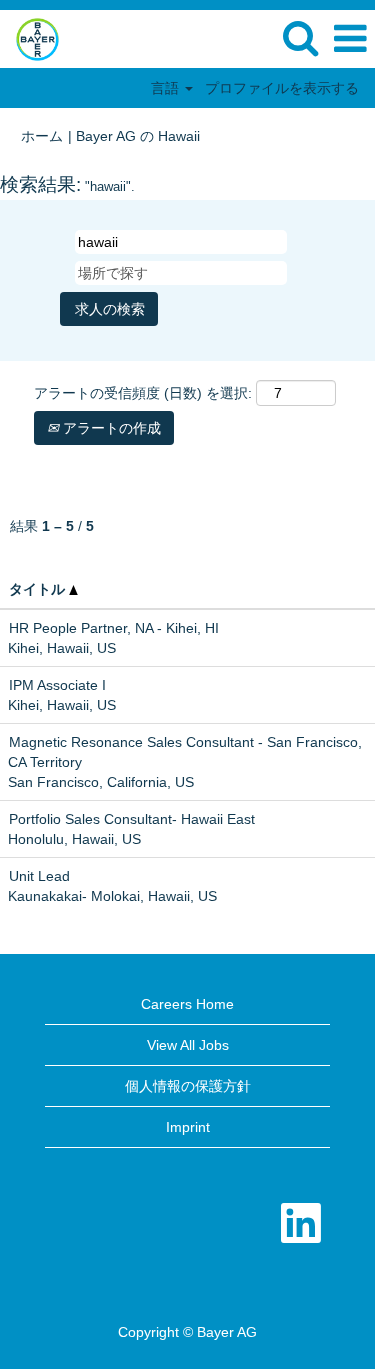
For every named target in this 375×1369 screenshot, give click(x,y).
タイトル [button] (39, 589)
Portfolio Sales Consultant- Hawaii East (132, 819)
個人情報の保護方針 (188, 1086)
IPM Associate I (57, 685)
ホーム (42, 136)
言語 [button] (167, 88)
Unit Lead (39, 876)
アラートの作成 (110, 428)
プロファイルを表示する (282, 88)
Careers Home (187, 1004)
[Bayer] (30, 38)
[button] (350, 38)
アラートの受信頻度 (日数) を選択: (143, 393)
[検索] (300, 37)
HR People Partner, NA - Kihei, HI (114, 628)
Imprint (188, 1127)
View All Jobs (188, 1045)
